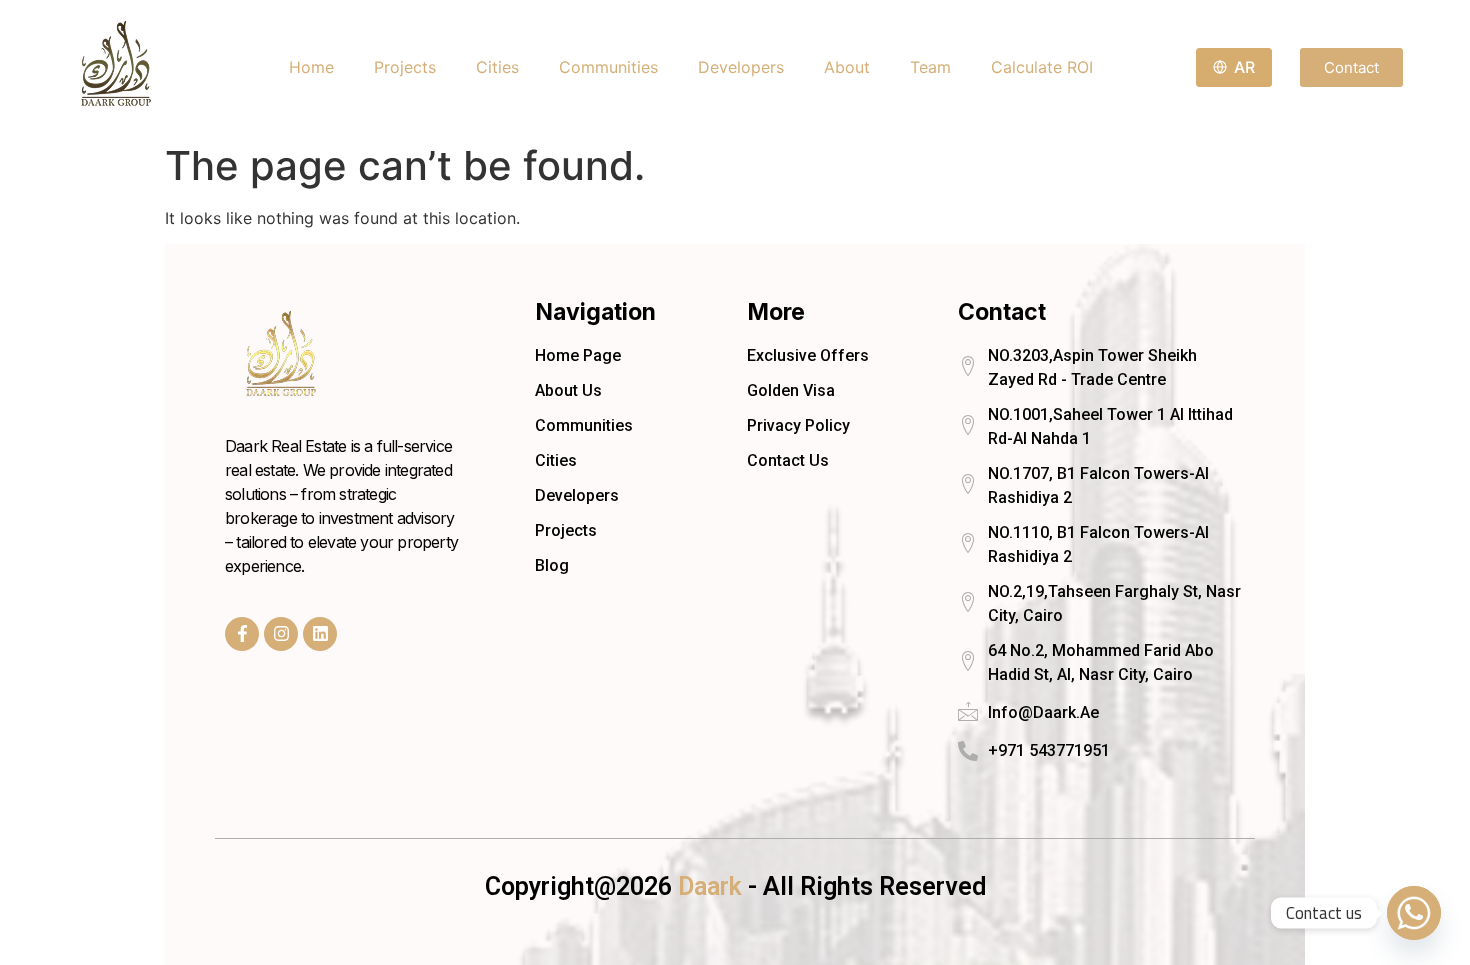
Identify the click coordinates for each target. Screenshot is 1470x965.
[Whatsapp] (1414, 913)
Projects (405, 67)
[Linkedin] (320, 634)
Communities (608, 67)
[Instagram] (281, 634)
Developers (741, 67)
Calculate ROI (1042, 67)
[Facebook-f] (242, 634)
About (847, 67)
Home (311, 67)
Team (930, 67)
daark (713, 886)
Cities (497, 67)
